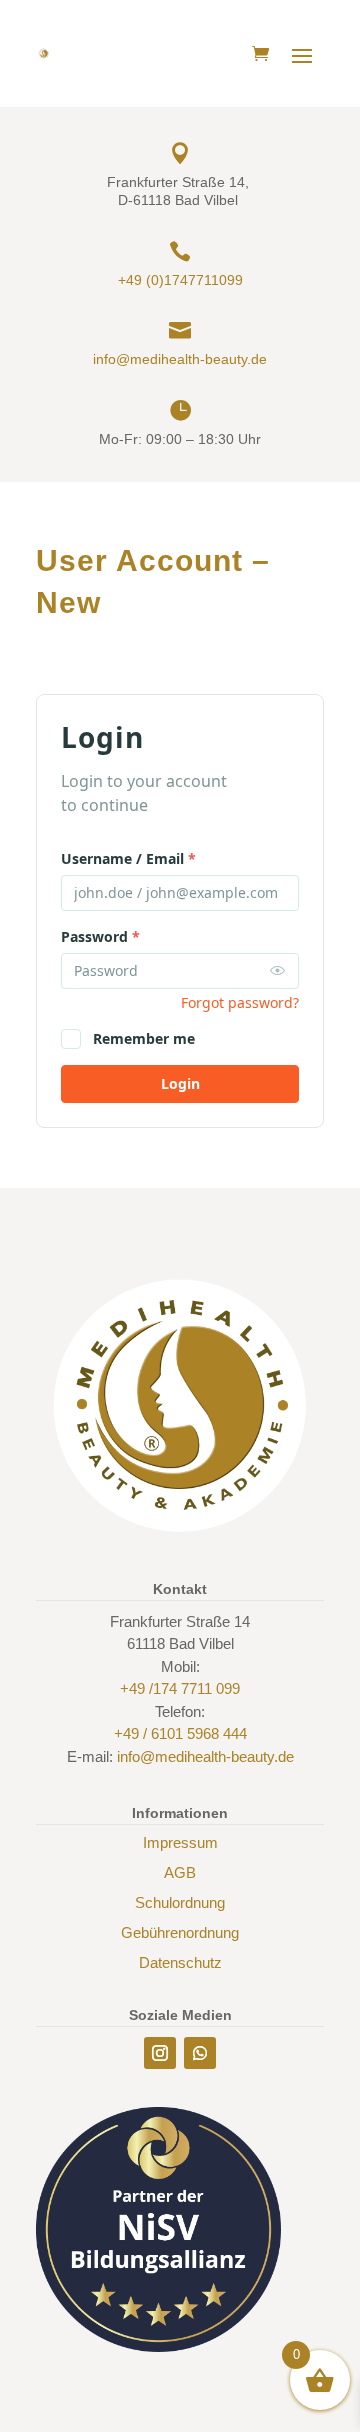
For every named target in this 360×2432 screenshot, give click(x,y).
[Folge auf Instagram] (160, 2053)
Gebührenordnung (180, 1932)
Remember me (144, 1038)
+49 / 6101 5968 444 (180, 1733)
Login (180, 1083)
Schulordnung (180, 1902)
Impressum (180, 1842)
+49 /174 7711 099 (180, 1688)
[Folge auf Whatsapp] (200, 2053)
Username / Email (128, 858)
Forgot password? (240, 1002)
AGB (180, 1872)
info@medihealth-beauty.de (180, 359)
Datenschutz (180, 1962)
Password (100, 936)
